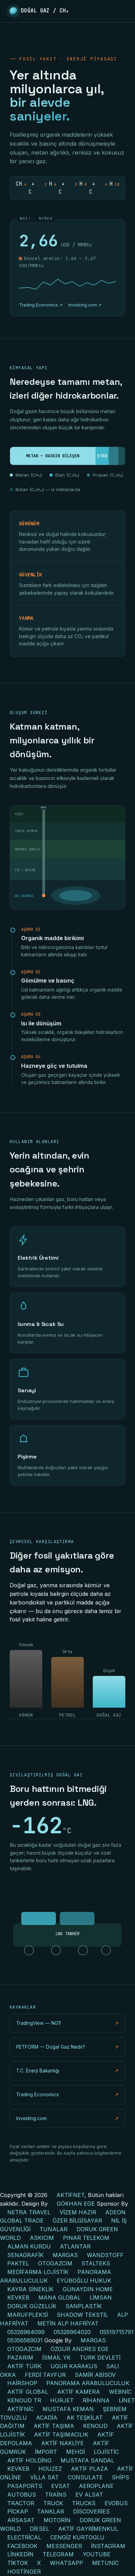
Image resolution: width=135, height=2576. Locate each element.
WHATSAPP (66, 2563)
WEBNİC (120, 2392)
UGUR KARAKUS (74, 2366)
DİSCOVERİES (91, 2511)
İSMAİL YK (56, 2358)
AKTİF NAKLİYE (62, 2443)
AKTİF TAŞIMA (54, 2426)
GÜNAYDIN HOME (88, 2289)
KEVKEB (18, 2297)
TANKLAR (51, 2511)
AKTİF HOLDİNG (29, 2460)
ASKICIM (42, 2238)
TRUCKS (84, 2503)
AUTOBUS (22, 2495)
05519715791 (117, 2332)
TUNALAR (53, 2229)
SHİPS (120, 2477)
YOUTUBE (97, 2554)
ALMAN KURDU (29, 2246)
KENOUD (95, 2426)
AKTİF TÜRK (24, 2366)
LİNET (127, 2400)
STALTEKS (96, 2263)
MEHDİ (75, 2452)
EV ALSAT (89, 2495)
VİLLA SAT (44, 2477)
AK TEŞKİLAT (85, 2418)
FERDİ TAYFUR (45, 2375)
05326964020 (72, 2332)
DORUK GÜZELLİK (32, 2306)
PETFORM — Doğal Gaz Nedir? (67, 2047)
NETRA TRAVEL (29, 2212)
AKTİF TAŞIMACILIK (61, 2434)
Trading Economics (67, 2095)
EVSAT (61, 2486)
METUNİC (105, 2563)
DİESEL (39, 2529)
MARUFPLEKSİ (28, 2315)
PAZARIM (20, 2358)
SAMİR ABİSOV (95, 2375)
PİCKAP (18, 2511)
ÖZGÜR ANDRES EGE (80, 2349)
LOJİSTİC (106, 2452)
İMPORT (46, 2452)
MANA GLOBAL (60, 2297)
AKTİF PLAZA (89, 2469)
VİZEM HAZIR (78, 2212)
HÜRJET (62, 2400)
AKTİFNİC (20, 2409)
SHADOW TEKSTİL (82, 2315)
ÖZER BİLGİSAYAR (77, 2221)
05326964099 (26, 2332)
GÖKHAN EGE (77, 2204)
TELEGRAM (58, 2554)
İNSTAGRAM (108, 2546)
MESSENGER (64, 2546)
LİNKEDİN (20, 2554)
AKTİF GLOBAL (28, 2392)
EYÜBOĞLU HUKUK (84, 2281)
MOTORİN (57, 2520)
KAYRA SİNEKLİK (30, 2289)
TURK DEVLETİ (100, 2358)
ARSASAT (21, 2520)
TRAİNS (56, 2495)
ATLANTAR (75, 2246)
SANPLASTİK (84, 2306)
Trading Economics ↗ (41, 305)
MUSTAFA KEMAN (68, 2409)
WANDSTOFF (105, 2255)
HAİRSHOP (22, 2383)
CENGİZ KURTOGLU (77, 2537)
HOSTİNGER (24, 2572)
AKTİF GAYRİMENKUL (88, 2529)
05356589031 (25, 2340)
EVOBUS (116, 2503)
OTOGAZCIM (55, 2263)
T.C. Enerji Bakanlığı (67, 2071)
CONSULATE (85, 2477)
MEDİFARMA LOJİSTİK (38, 2272)
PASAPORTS (25, 2486)
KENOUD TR (24, 2400)
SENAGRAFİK (25, 2255)
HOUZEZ (50, 2469)
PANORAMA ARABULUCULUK (88, 2383)
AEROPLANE (96, 2486)
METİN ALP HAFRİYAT (68, 2323)
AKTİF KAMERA (79, 2392)
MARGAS (65, 2255)
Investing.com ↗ (85, 305)
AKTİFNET (70, 2195)
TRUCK (53, 2503)
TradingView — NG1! (67, 2023)
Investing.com (67, 2118)
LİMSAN (101, 2297)
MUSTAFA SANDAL (87, 2460)
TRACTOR (21, 2503)
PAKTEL (18, 2263)
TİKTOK (18, 2563)
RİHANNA (96, 2400)
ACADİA (47, 2418)
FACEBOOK (22, 2546)
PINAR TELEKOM (86, 2238)
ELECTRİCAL (24, 2537)
